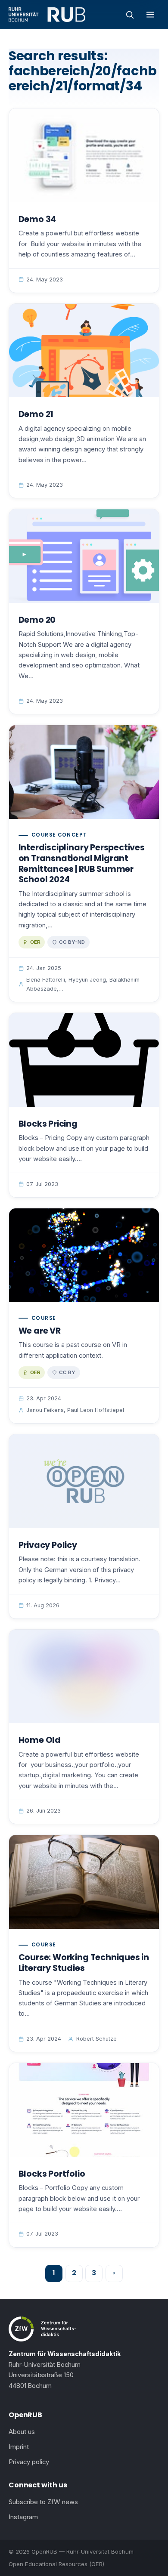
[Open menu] (150, 15)
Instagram (23, 2517)
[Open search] (130, 15)
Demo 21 (36, 414)
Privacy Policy (48, 1545)
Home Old (40, 1740)
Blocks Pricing (48, 1124)
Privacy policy (29, 2462)
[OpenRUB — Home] (47, 15)
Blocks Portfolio (52, 2174)
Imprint (19, 2447)
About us (22, 2432)
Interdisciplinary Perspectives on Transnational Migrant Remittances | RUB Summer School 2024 (82, 863)
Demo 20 (37, 620)
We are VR (40, 1331)
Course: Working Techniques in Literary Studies (84, 1963)
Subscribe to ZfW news (43, 2502)
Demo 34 (37, 219)
